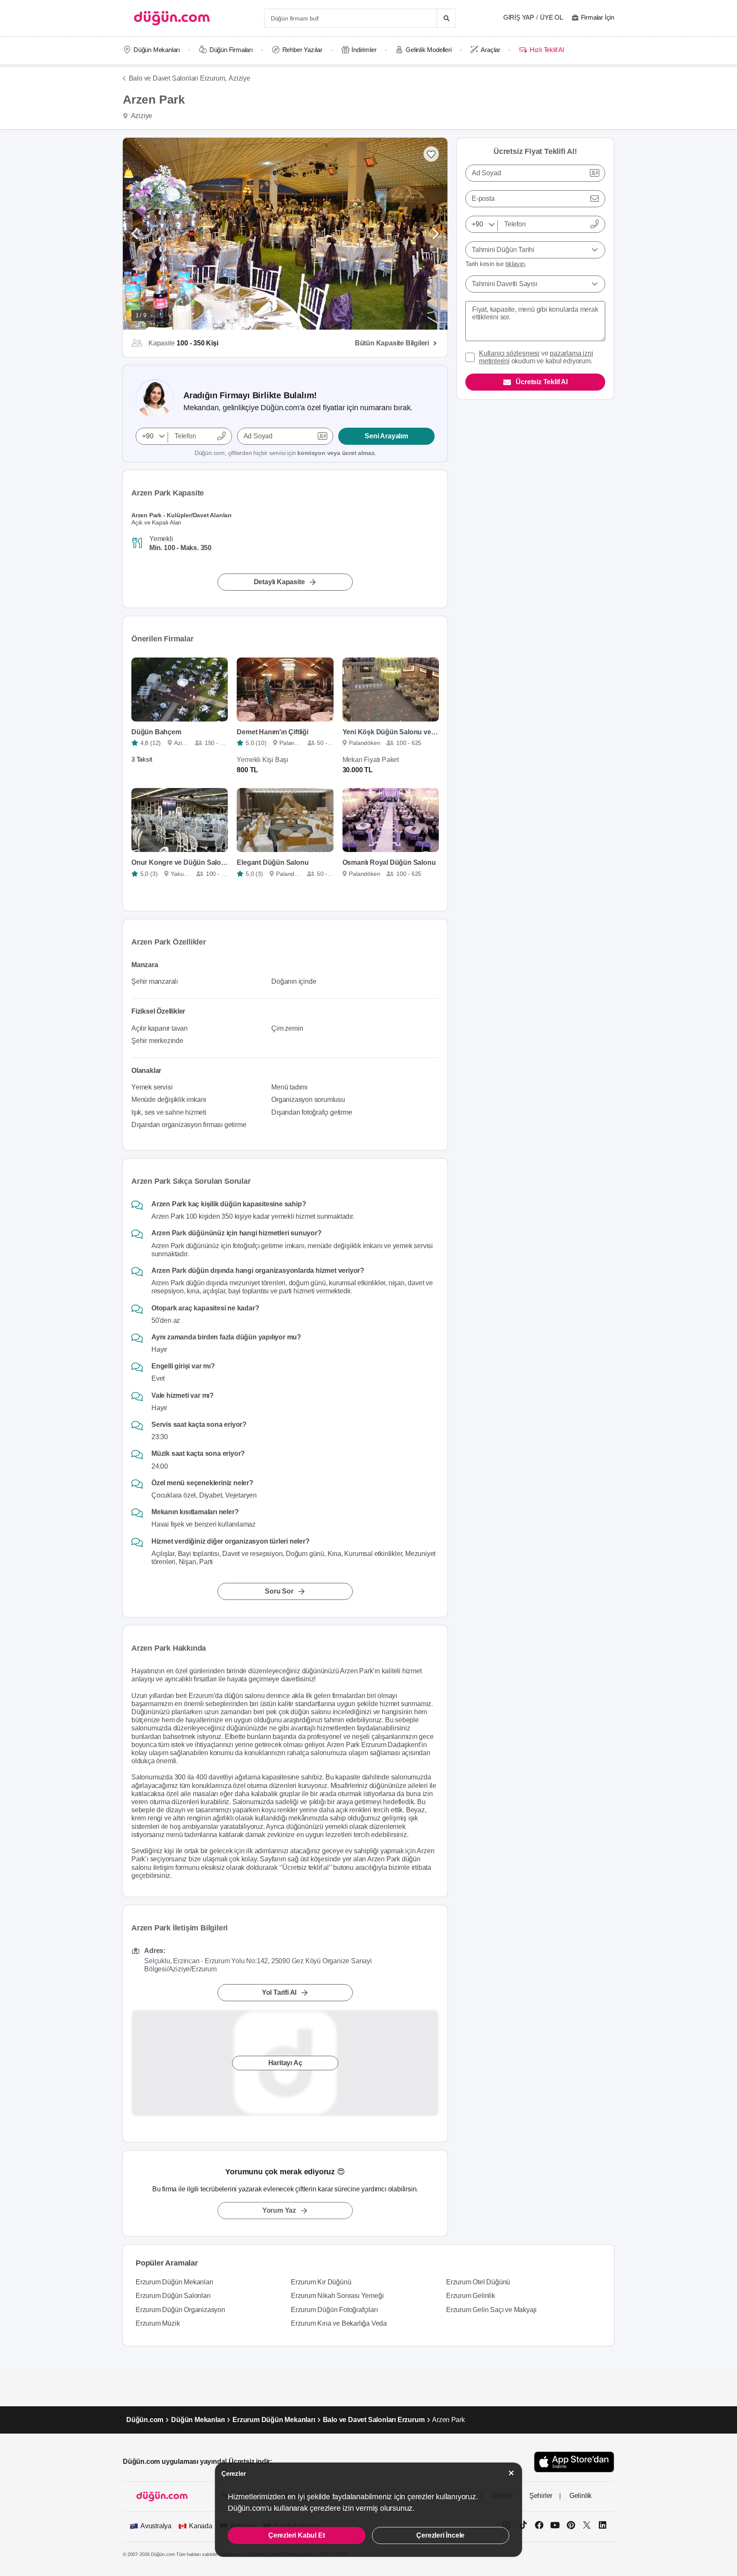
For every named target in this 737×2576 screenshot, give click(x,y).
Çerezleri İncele (440, 2535)
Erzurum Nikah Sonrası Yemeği (337, 2296)
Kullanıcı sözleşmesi (509, 353)
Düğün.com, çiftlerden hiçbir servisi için (285, 453)
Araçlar (490, 50)
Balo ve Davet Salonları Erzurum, (178, 78)
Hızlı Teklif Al (547, 50)
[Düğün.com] (172, 18)
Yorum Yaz (279, 2210)
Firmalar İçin (598, 17)
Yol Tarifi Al (279, 1992)
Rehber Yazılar (302, 50)
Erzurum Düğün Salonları (173, 2296)
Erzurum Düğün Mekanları (174, 2282)
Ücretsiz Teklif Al (541, 382)
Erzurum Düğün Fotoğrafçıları (334, 2310)
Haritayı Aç (285, 2063)
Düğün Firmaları (231, 50)
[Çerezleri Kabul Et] (511, 2473)
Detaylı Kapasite (279, 582)
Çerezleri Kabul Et (296, 2535)
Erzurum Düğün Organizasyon (180, 2310)
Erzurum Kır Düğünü (321, 2282)
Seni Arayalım (386, 436)
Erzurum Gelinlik (471, 2296)
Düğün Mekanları (157, 50)
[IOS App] (574, 2462)
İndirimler (364, 50)
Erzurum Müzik (158, 2323)
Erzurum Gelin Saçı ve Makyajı (491, 2310)
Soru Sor (279, 1591)
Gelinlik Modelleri (428, 50)
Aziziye (239, 78)
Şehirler (541, 2496)
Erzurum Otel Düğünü (478, 2282)
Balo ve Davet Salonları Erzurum (374, 2420)
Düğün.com (145, 2420)
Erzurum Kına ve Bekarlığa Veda (339, 2323)
